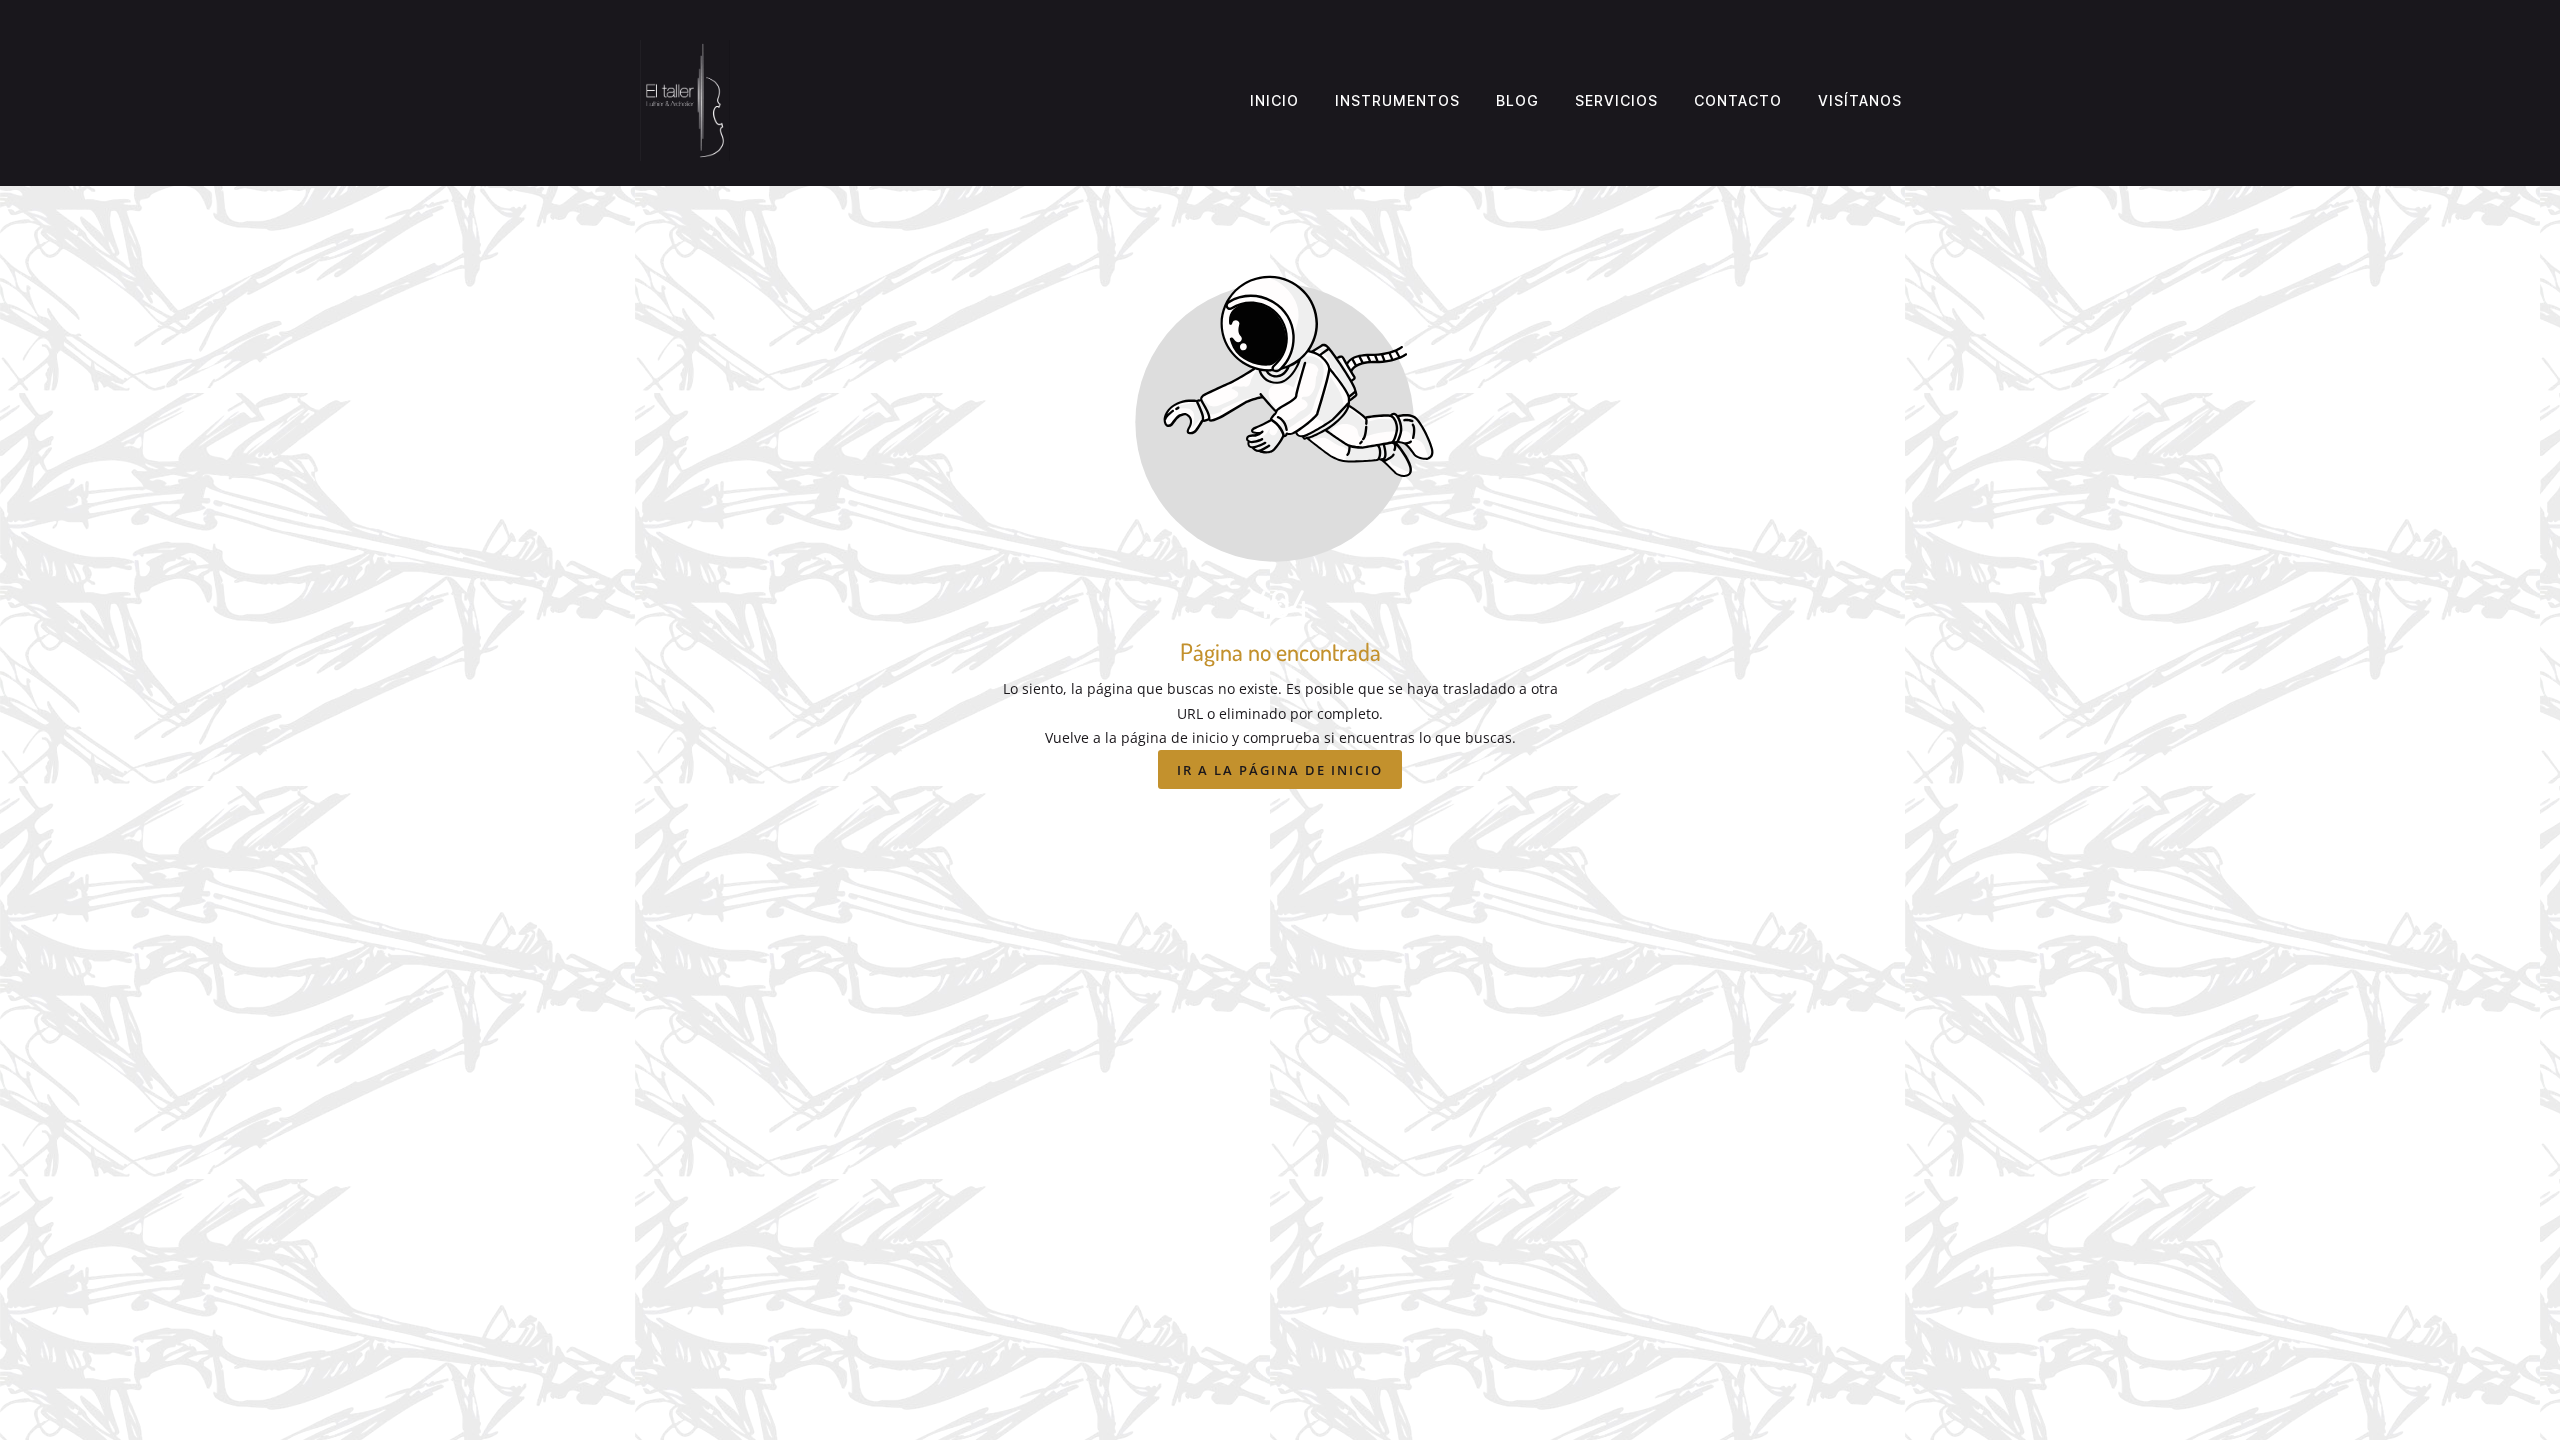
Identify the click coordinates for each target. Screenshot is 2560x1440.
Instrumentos (1397, 100)
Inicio (1274, 100)
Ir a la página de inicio (1280, 770)
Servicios (1616, 100)
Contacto (1738, 100)
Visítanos (1860, 100)
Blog (1517, 100)
